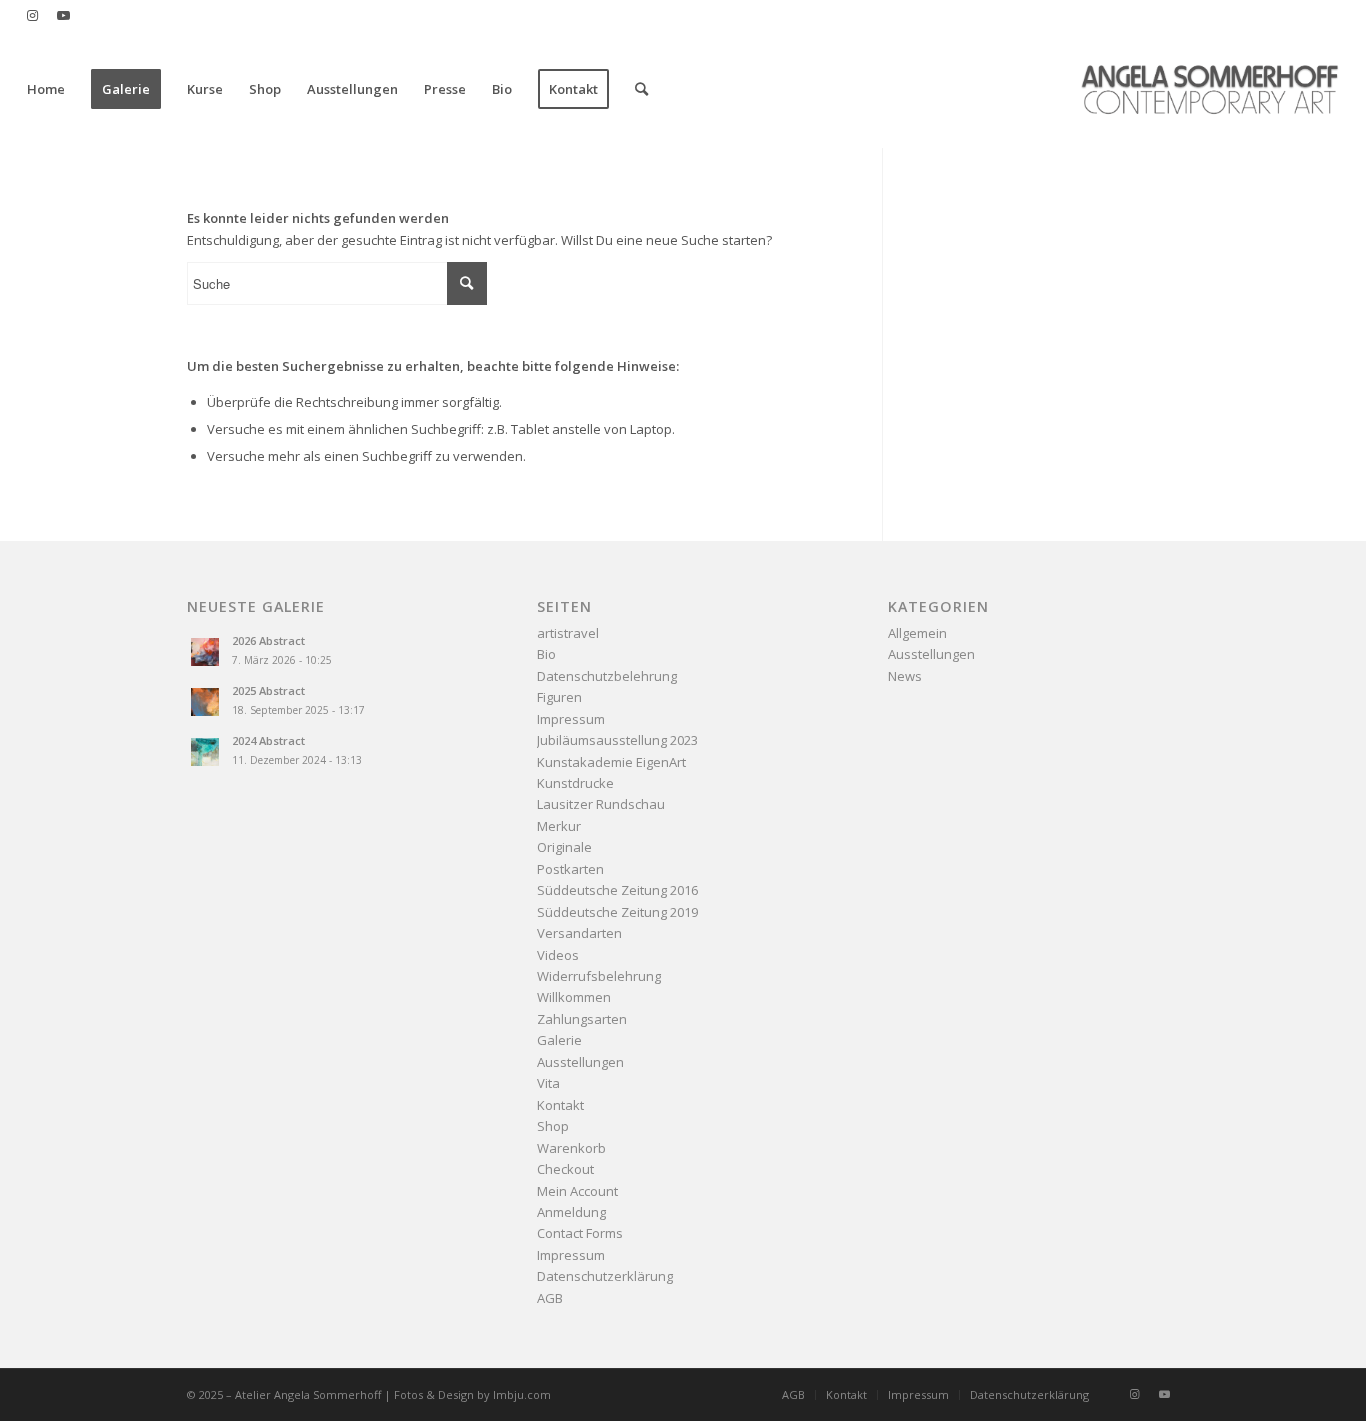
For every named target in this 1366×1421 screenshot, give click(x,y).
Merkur (559, 826)
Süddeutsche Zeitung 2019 (617, 912)
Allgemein (917, 633)
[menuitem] (46, 89)
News (905, 676)
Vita (548, 1083)
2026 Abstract (268, 640)
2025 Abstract (268, 690)
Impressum (571, 719)
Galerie (559, 1040)
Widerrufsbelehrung (599, 976)
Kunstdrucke (575, 783)
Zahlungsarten (582, 1019)
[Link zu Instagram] (32, 15)
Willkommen (574, 997)
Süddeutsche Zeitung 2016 (617, 890)
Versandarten (579, 933)
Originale (564, 847)
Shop (553, 1126)
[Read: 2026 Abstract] (205, 652)
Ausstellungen (580, 1062)
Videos (558, 955)
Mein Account (577, 1191)
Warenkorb (571, 1148)
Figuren (559, 697)
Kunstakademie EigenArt (611, 762)
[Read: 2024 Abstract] (205, 752)
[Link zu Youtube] (63, 15)
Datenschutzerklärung (605, 1276)
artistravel (568, 633)
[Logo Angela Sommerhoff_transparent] (1209, 89)
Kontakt (560, 1105)
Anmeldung (571, 1212)
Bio (546, 654)
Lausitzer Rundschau (601, 804)
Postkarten (570, 869)
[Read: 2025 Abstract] (205, 702)
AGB (550, 1298)
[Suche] (641, 89)
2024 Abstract (268, 740)
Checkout (565, 1169)
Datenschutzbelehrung (607, 676)
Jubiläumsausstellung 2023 (617, 740)
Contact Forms (580, 1233)
